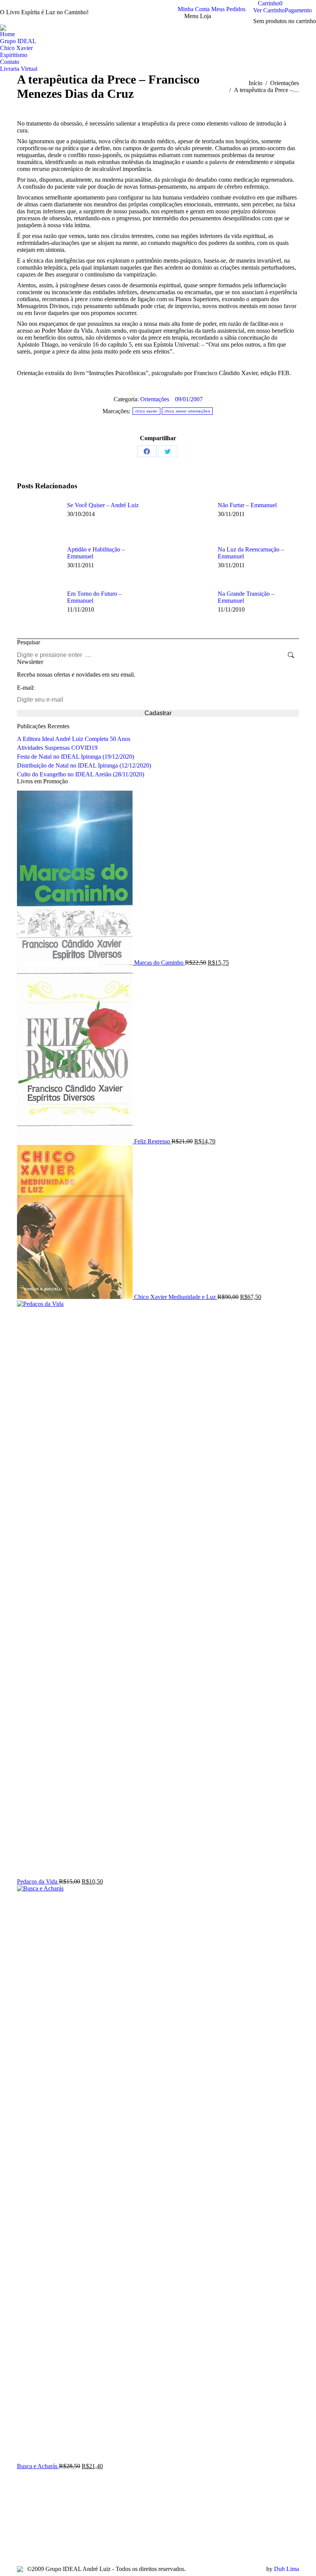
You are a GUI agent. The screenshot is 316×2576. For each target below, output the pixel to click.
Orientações (155, 399)
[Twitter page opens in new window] (34, 2539)
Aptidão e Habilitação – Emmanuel (96, 553)
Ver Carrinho (269, 10)
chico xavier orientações (187, 411)
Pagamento (298, 10)
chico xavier (146, 411)
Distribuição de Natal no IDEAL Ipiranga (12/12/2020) (84, 765)
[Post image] (38, 519)
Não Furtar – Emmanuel (247, 505)
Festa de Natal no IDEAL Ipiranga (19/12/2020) (76, 757)
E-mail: (26, 688)
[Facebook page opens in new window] (23, 2539)
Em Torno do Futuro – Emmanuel (94, 597)
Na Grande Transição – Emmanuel (246, 597)
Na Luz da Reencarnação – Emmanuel (251, 553)
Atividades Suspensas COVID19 (57, 748)
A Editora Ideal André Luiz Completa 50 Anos (74, 739)
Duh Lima (287, 2569)
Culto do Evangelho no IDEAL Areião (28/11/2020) (81, 774)
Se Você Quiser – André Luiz (103, 505)
